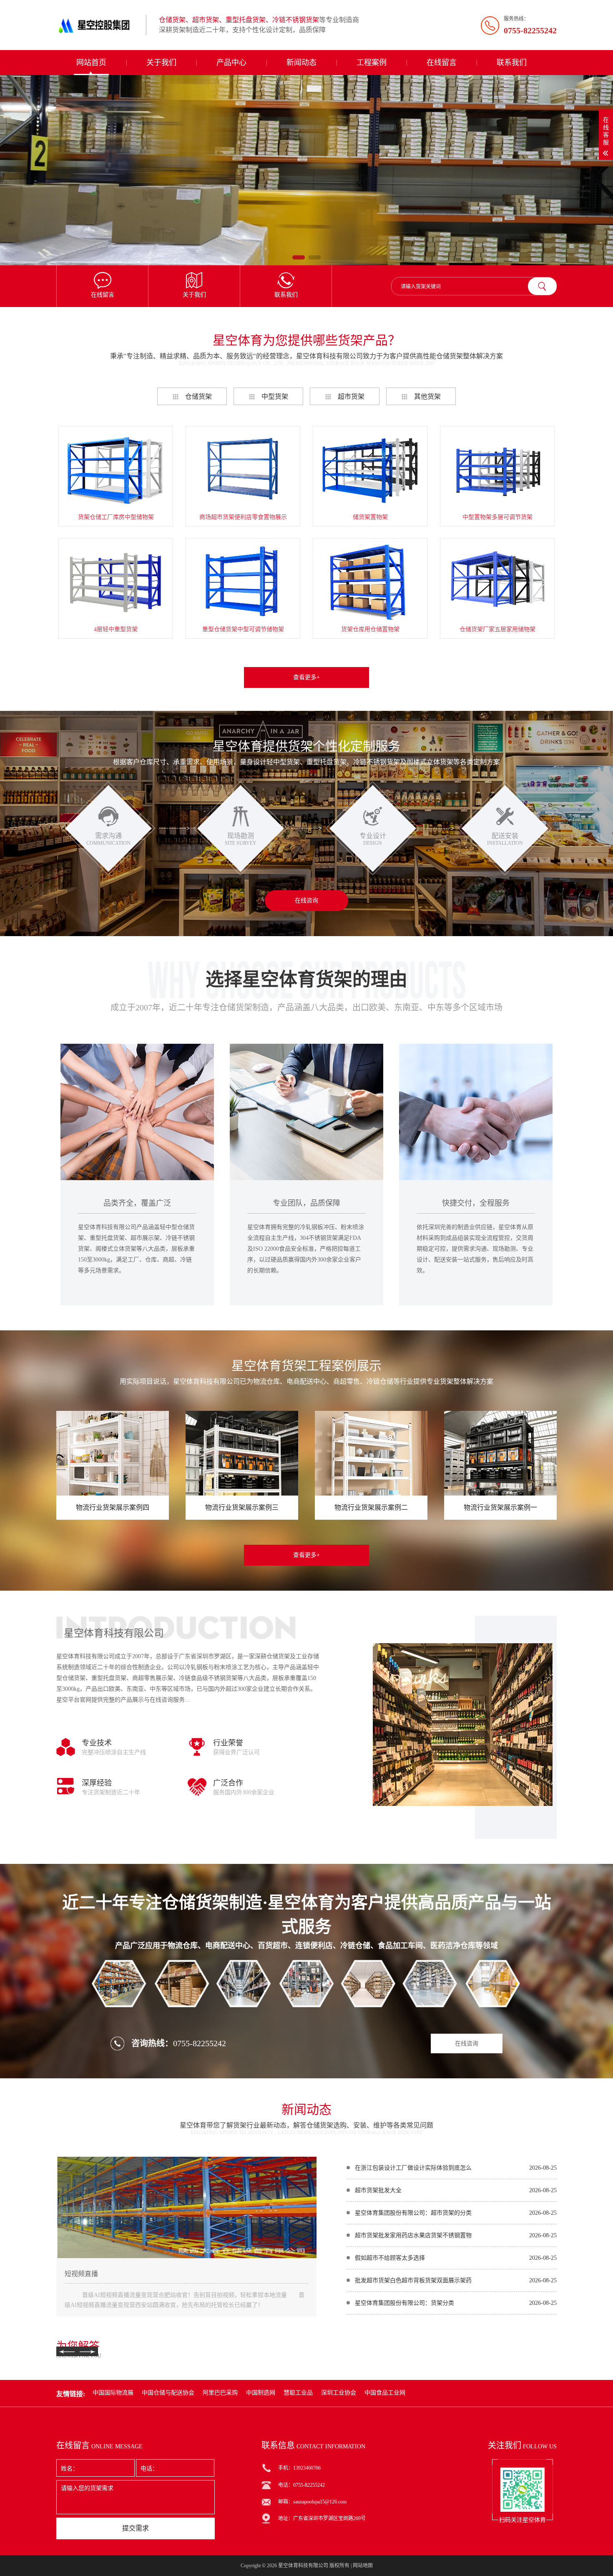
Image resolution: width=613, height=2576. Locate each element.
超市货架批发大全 (378, 2190)
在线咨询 (306, 900)
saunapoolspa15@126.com (320, 2502)
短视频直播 (81, 2274)
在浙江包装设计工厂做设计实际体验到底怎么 (413, 2168)
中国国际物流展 (113, 2393)
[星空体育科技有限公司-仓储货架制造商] (98, 25)
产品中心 (231, 63)
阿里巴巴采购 (220, 2393)
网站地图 (363, 2566)
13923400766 (307, 2468)
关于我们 (161, 63)
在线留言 (442, 63)
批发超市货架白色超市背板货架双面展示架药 (413, 2280)
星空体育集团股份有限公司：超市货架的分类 (413, 2213)
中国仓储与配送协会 (168, 2393)
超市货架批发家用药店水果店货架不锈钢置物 (413, 2235)
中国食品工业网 (385, 2393)
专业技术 (97, 1743)
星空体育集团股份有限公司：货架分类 (404, 2303)
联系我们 (512, 63)
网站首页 (91, 63)
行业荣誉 (228, 1743)
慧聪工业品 (298, 2393)
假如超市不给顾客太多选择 (390, 2258)
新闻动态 (301, 63)
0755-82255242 (200, 2043)
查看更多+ (306, 677)
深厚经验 (97, 1783)
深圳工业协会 (339, 2393)
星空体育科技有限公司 (303, 2566)
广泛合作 (228, 1783)
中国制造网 (261, 2393)
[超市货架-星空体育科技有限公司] (306, 170)
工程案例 (372, 63)
